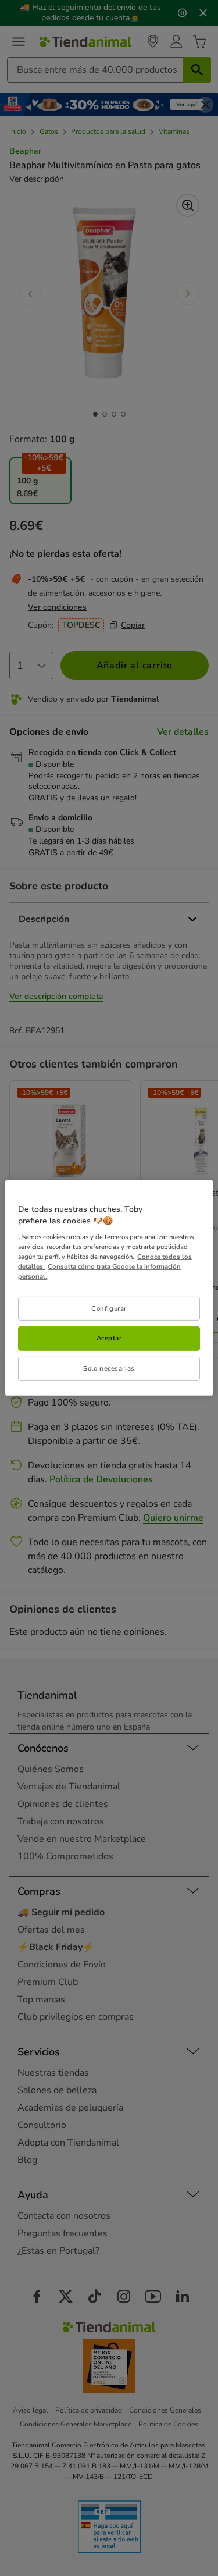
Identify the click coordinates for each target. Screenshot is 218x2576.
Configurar (109, 1308)
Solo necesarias (109, 1368)
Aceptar (109, 1338)
